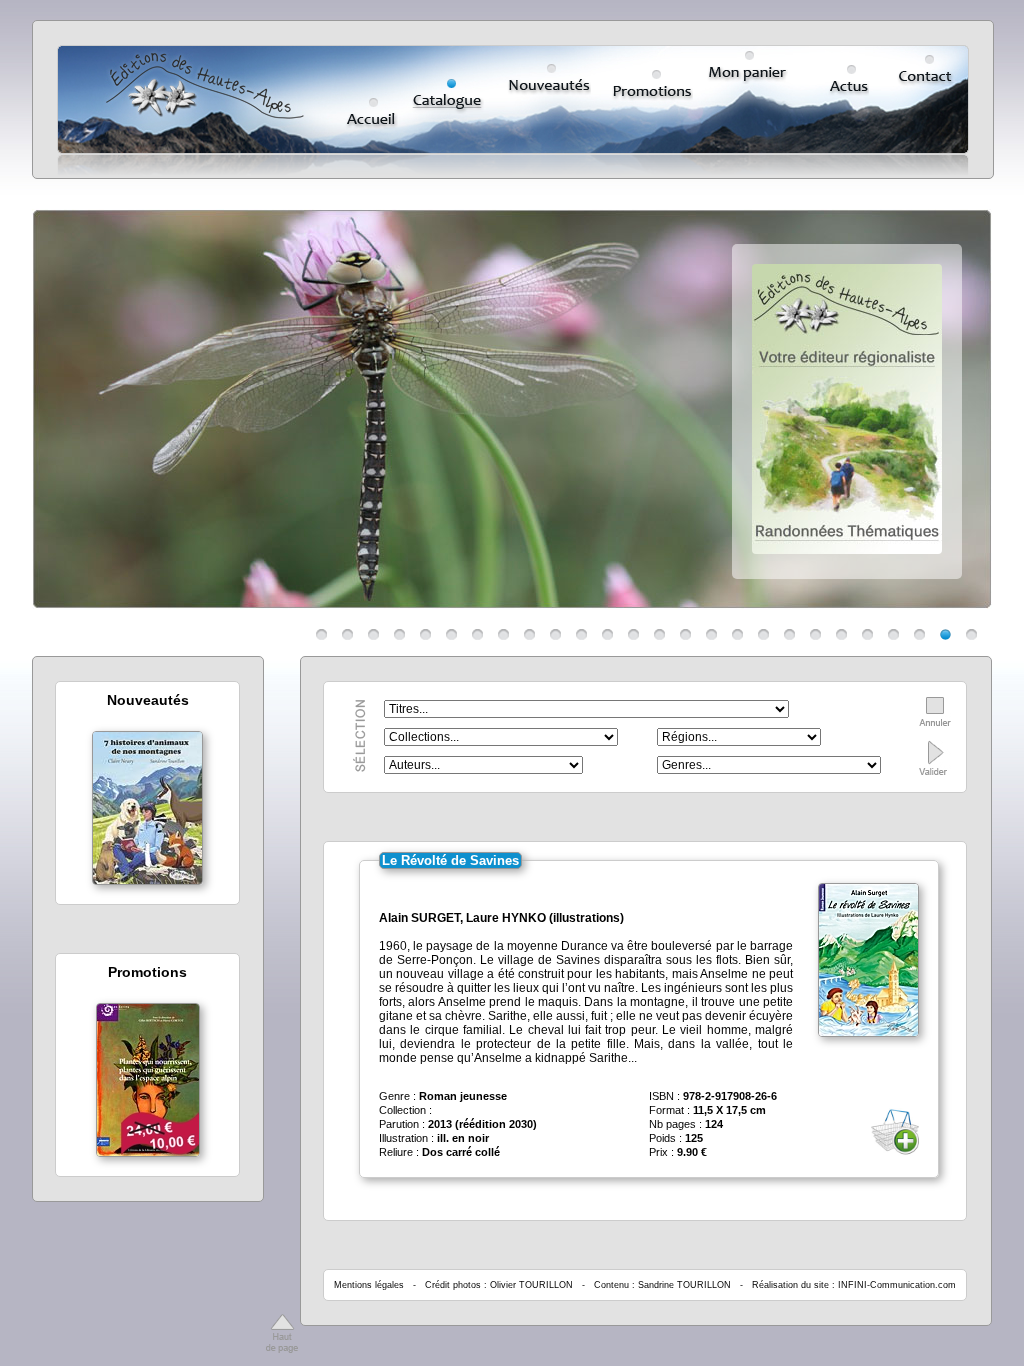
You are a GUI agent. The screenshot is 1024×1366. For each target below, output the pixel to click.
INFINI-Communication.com (897, 1285)
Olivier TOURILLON (531, 1285)
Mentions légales (369, 1285)
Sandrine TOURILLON (684, 1285)
